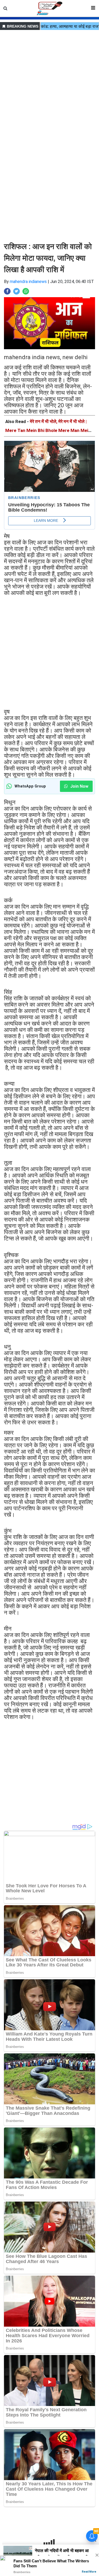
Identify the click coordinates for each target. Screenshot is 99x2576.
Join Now (79, 786)
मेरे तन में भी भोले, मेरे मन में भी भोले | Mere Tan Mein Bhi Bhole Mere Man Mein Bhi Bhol (48, 430)
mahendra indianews (28, 282)
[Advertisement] (49, 81)
